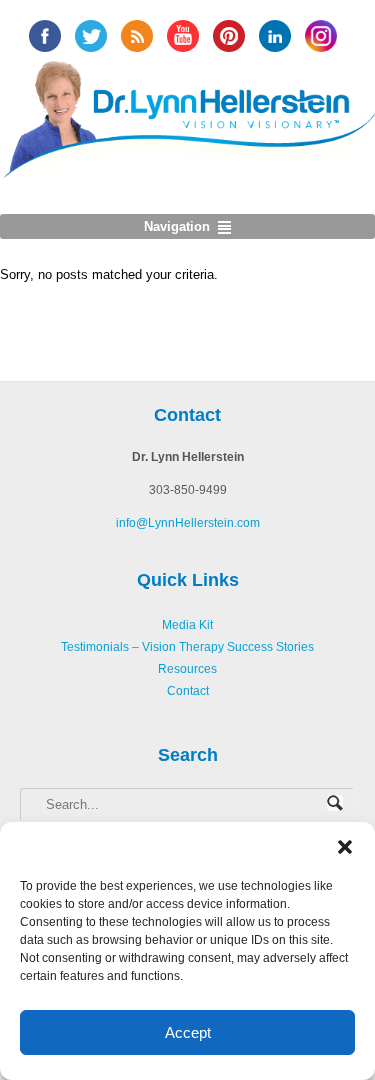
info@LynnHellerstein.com (188, 523)
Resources (187, 669)
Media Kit (187, 625)
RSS (137, 36)
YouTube (183, 36)
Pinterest (229, 36)
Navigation (177, 226)
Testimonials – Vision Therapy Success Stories (187, 647)
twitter (91, 36)
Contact (188, 691)
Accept (188, 1032)
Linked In (275, 36)
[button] (345, 847)
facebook (45, 36)
